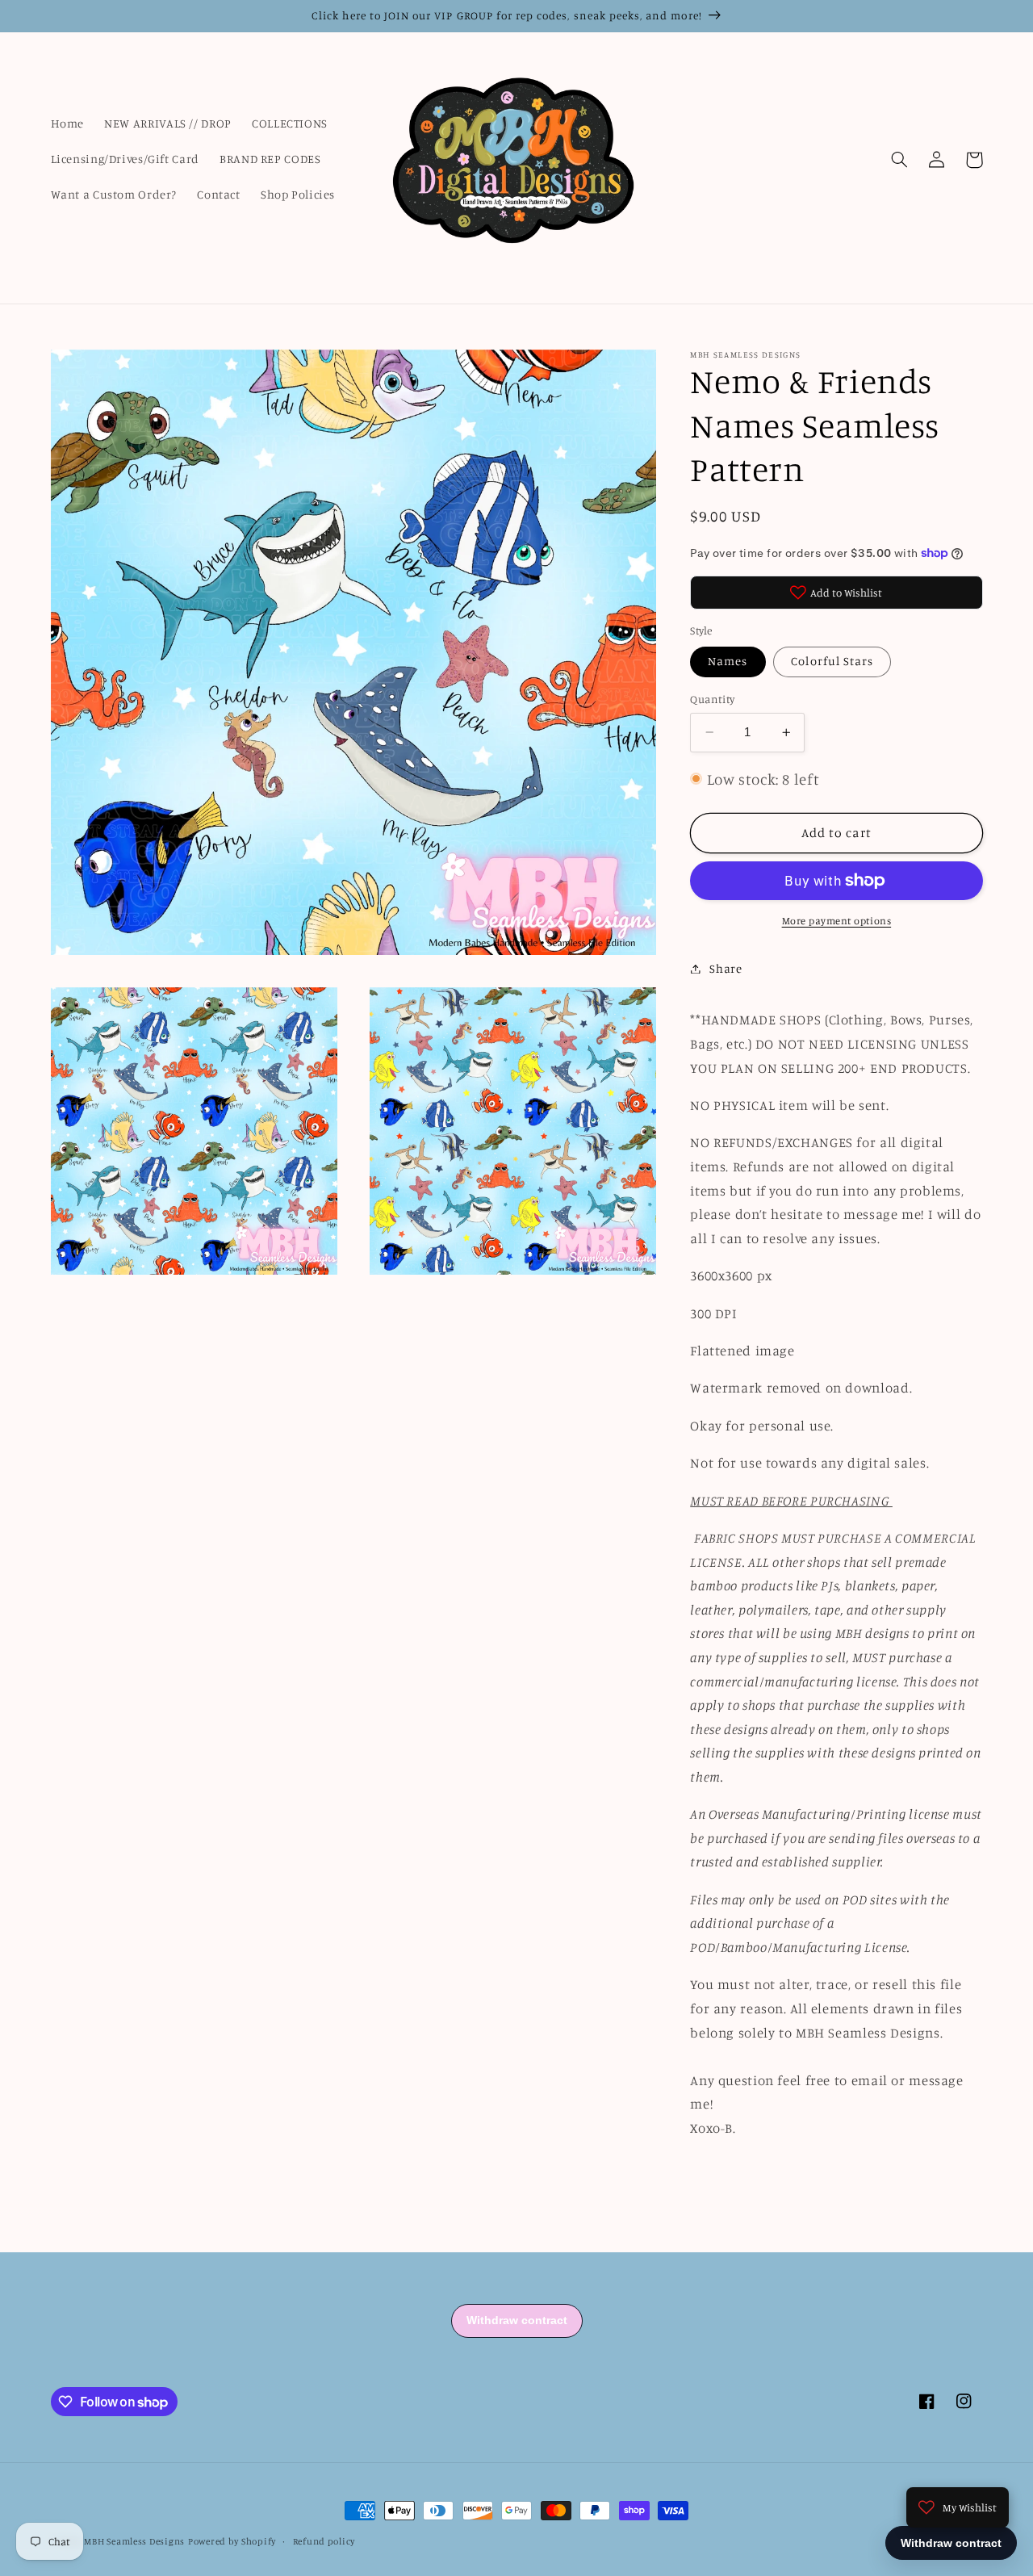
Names (728, 661)
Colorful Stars (832, 661)
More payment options (837, 921)
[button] (900, 160)
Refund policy (324, 2541)
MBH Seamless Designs (134, 2541)
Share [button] (726, 968)
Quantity (712, 699)
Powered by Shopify (232, 2541)
